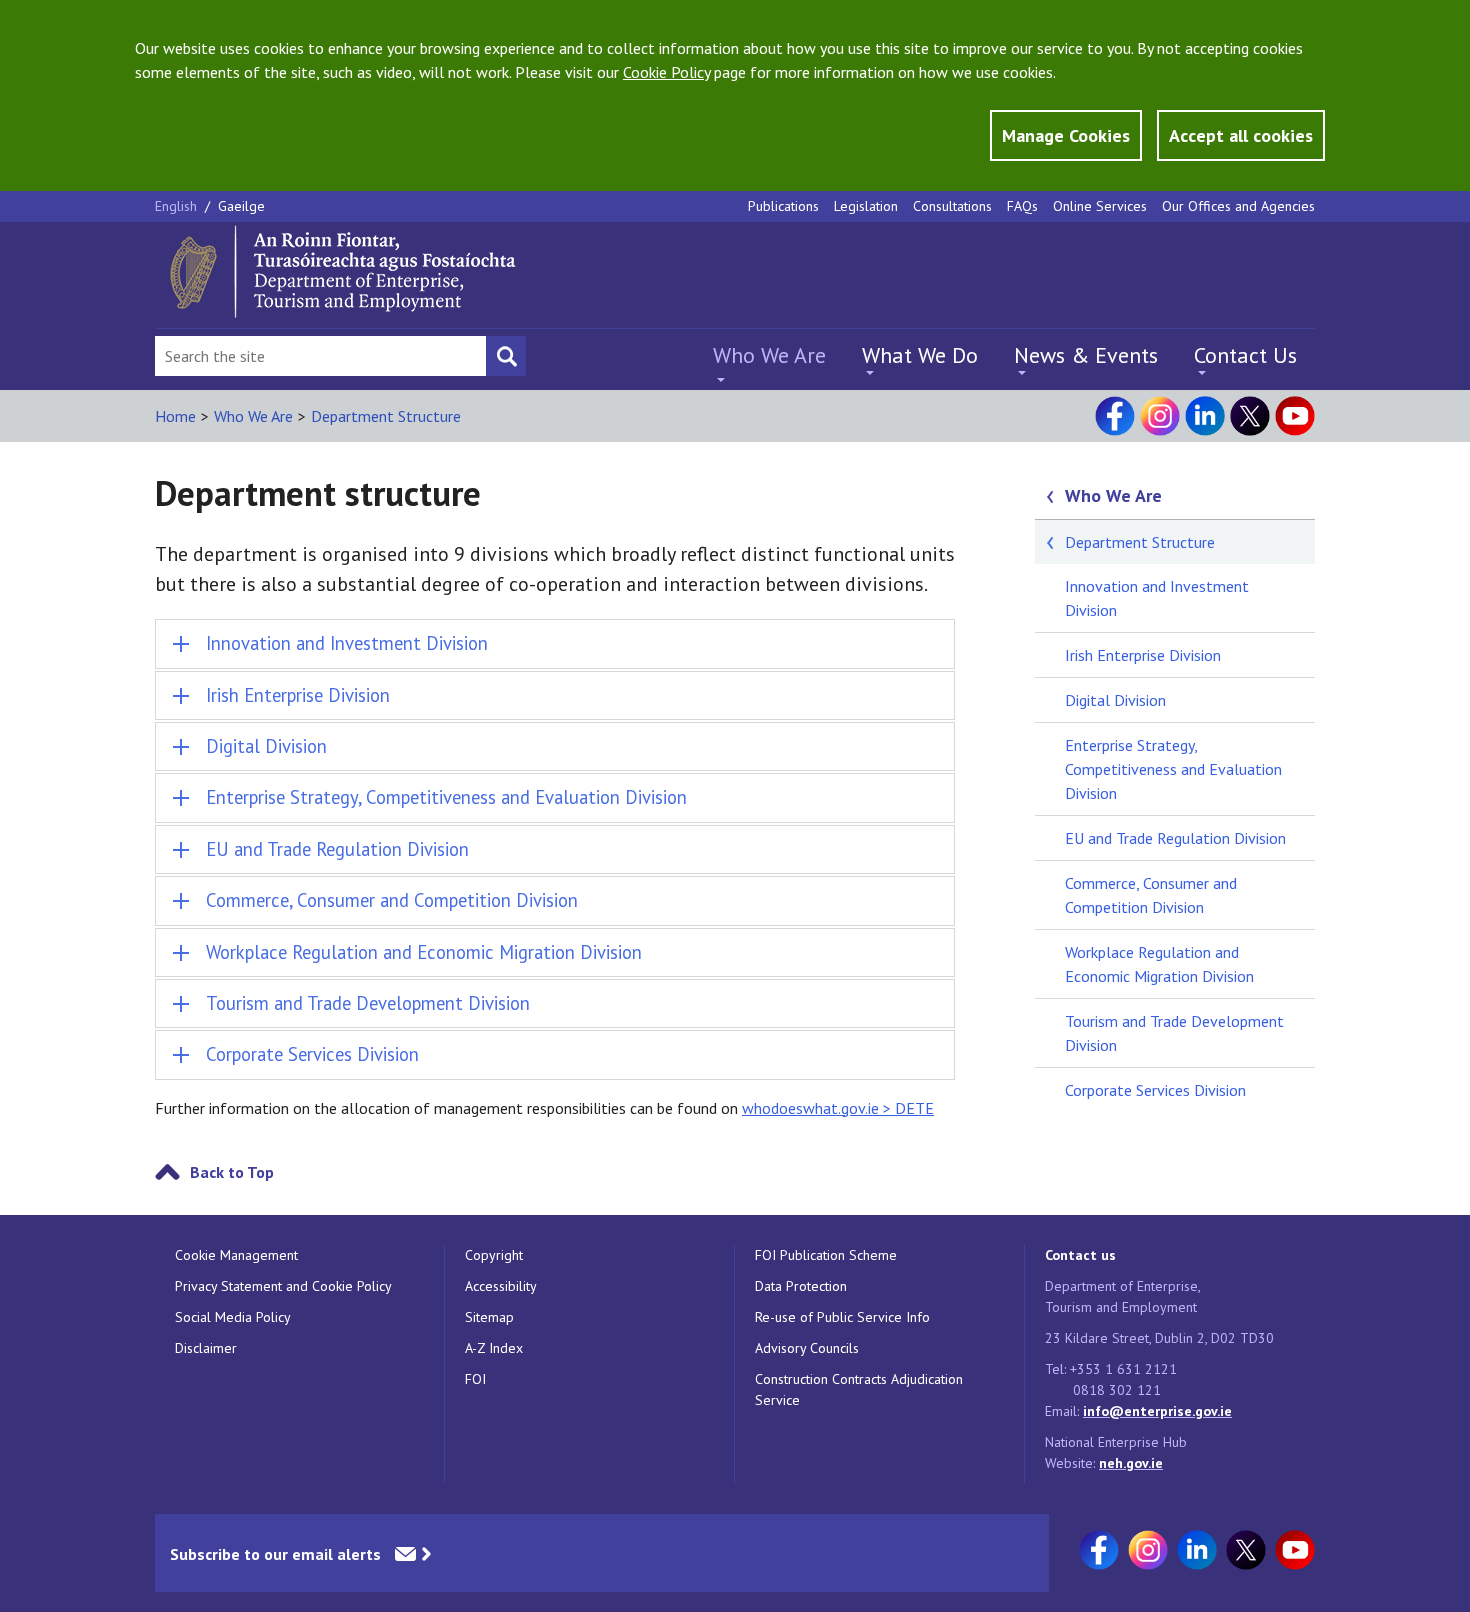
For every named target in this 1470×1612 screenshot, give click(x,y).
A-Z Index (494, 1348)
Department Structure (386, 416)
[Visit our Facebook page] (1115, 416)
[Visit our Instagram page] (1160, 416)
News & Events (1086, 355)
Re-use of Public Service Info (842, 1317)
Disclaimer (206, 1348)
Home (175, 416)
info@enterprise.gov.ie (1157, 1411)
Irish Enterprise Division (1143, 655)
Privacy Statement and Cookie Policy (283, 1286)
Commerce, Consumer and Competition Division (1151, 895)
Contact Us (1245, 355)
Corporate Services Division (1155, 1090)
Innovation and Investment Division (1157, 598)
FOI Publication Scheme (826, 1255)
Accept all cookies (1241, 135)
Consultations (952, 206)
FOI (475, 1379)
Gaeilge (241, 206)
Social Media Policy (233, 1317)
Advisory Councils (807, 1348)
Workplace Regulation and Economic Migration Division (1159, 964)
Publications (783, 206)
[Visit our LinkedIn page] (1205, 416)
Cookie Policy (666, 72)
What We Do (920, 355)
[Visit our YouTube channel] (1295, 416)
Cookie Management (236, 1255)
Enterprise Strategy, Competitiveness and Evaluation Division (1173, 769)
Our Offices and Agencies (1238, 206)
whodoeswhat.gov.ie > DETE (838, 1108)
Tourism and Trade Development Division (1174, 1033)
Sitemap (489, 1317)
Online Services (1100, 206)
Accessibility (501, 1286)
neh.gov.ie (1131, 1463)
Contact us (1080, 1255)
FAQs (1022, 206)
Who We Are (769, 355)
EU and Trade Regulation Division (1175, 838)
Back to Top (232, 1172)
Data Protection (801, 1286)
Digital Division (1115, 700)
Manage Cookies (1066, 135)
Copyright (494, 1255)
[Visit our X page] (1250, 416)
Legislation (866, 206)
